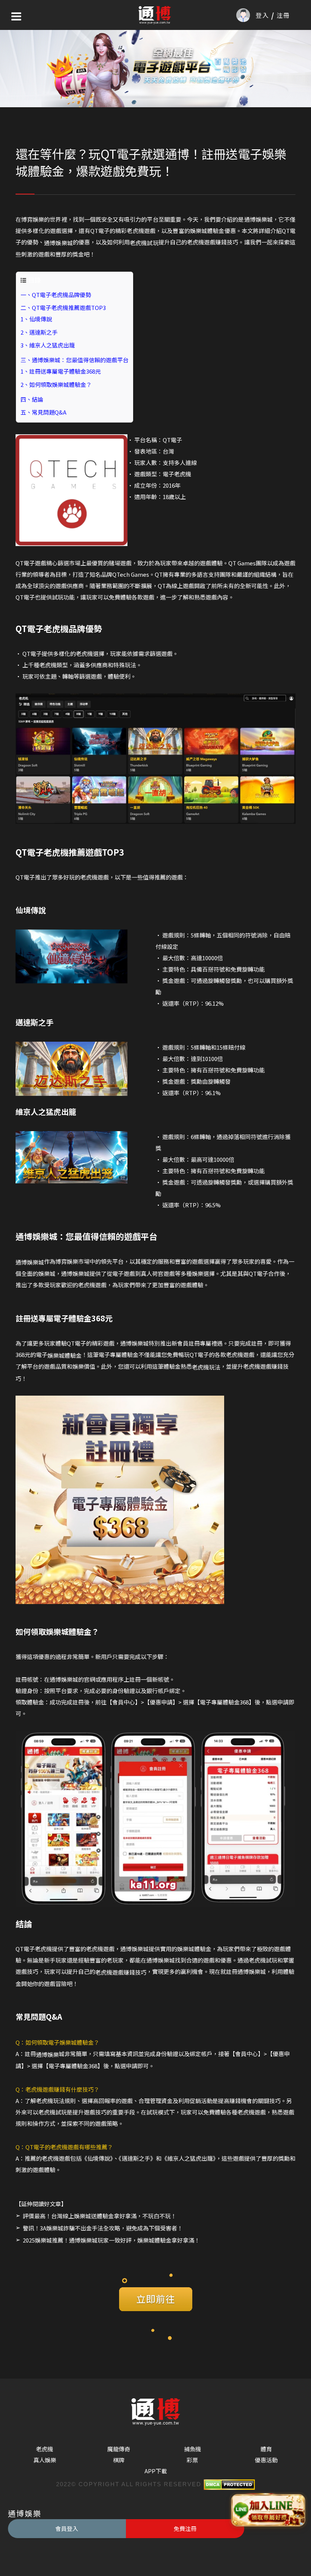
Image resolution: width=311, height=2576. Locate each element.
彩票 (192, 2460)
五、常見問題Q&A (43, 412)
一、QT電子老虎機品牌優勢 (56, 295)
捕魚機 (192, 2449)
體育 (266, 2449)
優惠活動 (266, 2460)
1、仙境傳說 (36, 319)
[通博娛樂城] (155, 15)
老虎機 (45, 2449)
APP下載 (156, 2471)
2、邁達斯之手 (39, 332)
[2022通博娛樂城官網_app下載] (155, 67)
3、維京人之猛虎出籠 (48, 345)
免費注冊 (185, 2528)
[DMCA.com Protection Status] (228, 2484)
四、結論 (32, 399)
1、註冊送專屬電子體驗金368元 (61, 371)
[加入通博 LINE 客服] (268, 2511)
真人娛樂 (45, 2460)
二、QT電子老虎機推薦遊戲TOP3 (63, 308)
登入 (262, 15)
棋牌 (119, 2460)
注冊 (283, 15)
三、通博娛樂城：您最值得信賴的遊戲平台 (75, 360)
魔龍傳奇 (119, 2449)
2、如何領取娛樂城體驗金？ (56, 384)
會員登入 (67, 2528)
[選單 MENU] (16, 16)
